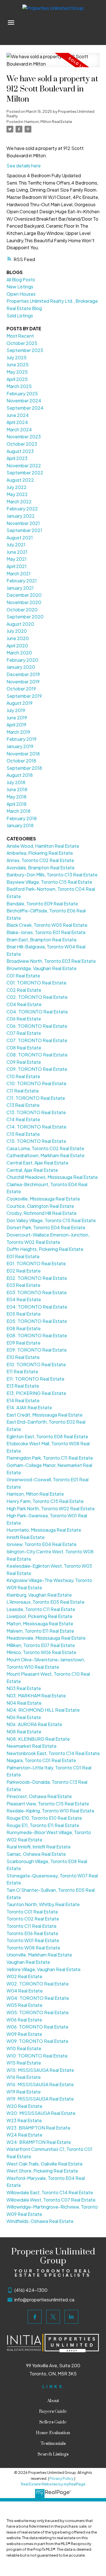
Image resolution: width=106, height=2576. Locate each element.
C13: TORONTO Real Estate (36, 1112)
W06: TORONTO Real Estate (37, 2027)
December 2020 (24, 595)
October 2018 (21, 761)
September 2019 (24, 696)
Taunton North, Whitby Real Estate (43, 1904)
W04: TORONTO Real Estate (38, 1998)
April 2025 (17, 379)
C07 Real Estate (24, 1033)
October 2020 (22, 610)
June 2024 (18, 415)
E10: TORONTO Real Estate (36, 1364)
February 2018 (22, 818)
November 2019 (23, 682)
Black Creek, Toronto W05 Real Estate (47, 925)
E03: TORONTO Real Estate (37, 1292)
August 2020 (20, 624)
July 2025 (17, 357)
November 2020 (24, 602)
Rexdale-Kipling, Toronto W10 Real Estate (50, 1811)
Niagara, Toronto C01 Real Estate (41, 1760)
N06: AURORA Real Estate (34, 1724)
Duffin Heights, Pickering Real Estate (45, 1249)
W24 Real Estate (24, 2135)
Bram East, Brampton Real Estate (42, 940)
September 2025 (25, 350)
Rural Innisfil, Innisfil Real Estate (39, 1847)
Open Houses (21, 294)
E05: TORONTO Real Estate (37, 1321)
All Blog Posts (21, 280)
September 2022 (25, 473)
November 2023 (24, 437)
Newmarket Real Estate (32, 1746)
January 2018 (20, 825)
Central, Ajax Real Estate (32, 1170)
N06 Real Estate (24, 1717)
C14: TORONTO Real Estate (36, 1127)
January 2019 (20, 746)
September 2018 (24, 768)
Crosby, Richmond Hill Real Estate (42, 1213)
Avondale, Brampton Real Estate (41, 868)
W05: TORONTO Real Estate (38, 2012)
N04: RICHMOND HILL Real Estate (43, 1710)
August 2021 (20, 538)
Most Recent (20, 336)
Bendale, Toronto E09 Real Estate (42, 904)
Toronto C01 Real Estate (32, 1912)
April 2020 (17, 646)
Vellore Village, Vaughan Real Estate (44, 1969)
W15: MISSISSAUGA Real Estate (40, 2070)
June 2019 (17, 718)
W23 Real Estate (24, 2120)
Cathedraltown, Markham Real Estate (46, 1155)
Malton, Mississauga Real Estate (40, 1624)
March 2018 (19, 811)
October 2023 (22, 444)
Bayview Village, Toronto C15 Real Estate (49, 882)
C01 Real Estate (23, 976)
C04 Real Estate (24, 1004)
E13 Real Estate (23, 1386)
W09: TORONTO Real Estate (37, 2041)
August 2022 (20, 480)
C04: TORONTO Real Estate (37, 1012)
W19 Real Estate (24, 2092)
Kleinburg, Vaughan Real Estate (39, 1595)
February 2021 (22, 581)
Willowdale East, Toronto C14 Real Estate (50, 2192)
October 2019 (21, 689)
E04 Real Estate (24, 1299)
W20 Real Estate (24, 2106)
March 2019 (18, 732)
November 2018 (23, 754)
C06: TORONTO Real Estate (37, 1026)
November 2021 (23, 523)
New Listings (20, 287)
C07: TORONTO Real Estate (37, 1040)
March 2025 (19, 386)
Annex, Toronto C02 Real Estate (40, 860)
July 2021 (16, 545)
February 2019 (21, 739)
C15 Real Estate (23, 1134)
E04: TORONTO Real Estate (37, 1307)
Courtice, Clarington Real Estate (40, 1206)
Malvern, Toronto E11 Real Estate (40, 1631)
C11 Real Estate (23, 1091)
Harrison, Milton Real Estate (48, 121)
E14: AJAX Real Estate (29, 1407)
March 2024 (19, 429)
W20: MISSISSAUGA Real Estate (41, 2113)
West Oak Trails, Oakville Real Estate (45, 2164)
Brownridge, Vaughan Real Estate (42, 968)
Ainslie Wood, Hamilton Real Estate (43, 846)
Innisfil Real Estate (26, 1537)
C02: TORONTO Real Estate (37, 997)
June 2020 (18, 638)
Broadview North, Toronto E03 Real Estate (51, 961)
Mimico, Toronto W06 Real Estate (41, 1652)
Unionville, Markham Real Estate (39, 1955)
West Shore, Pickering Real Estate (42, 2171)
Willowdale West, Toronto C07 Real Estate (51, 2200)
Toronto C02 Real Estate (33, 1919)
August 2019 (20, 703)
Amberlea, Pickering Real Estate (40, 853)
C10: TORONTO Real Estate (36, 1083)
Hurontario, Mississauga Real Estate (44, 1530)
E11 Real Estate (22, 1371)
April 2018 (17, 804)
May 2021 (17, 559)
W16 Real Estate (24, 2077)
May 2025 (17, 372)
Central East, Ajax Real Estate (37, 1163)
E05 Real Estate (24, 1314)
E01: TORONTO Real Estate (36, 1263)
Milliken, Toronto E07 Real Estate (41, 1645)
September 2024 (25, 408)
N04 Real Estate (24, 1703)
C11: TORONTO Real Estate (36, 1098)
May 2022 (17, 494)
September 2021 (24, 530)
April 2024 (17, 422)
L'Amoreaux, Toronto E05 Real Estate (46, 1602)
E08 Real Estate (24, 1328)
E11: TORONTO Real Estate (35, 1379)
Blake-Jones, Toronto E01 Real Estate (46, 932)
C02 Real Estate (24, 990)
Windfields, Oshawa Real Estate (40, 2221)
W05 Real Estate (24, 2005)
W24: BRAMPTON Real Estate (39, 2142)
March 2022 (19, 501)
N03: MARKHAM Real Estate (36, 1696)
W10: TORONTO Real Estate (37, 2056)
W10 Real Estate (24, 2048)
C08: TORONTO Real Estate (37, 1055)
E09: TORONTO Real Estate (37, 1350)
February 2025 (22, 393)
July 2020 (17, 631)
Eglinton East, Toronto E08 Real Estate (47, 1436)
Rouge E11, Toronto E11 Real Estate (43, 1825)
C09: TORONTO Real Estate (37, 1069)
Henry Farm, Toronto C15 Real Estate (45, 1501)
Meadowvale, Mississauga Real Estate (46, 1638)
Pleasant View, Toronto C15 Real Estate (48, 1804)
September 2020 (25, 617)
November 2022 (24, 465)
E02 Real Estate (24, 1271)
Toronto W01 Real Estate (33, 1940)
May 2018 (17, 797)
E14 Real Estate (23, 1400)
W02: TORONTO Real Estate (38, 1984)
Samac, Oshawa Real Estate (36, 1854)
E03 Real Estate (23, 1285)
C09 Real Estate (24, 1062)
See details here (24, 166)
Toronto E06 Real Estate (32, 1933)
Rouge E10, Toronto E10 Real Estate (44, 1818)
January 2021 (20, 588)
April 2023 (17, 458)
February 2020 (22, 660)
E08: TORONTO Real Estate (37, 1335)
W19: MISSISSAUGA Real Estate (40, 2099)
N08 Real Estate (24, 1732)
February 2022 (22, 509)
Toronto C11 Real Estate (32, 1926)
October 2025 (22, 343)
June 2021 (17, 552)
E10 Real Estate (23, 1357)
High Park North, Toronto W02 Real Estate (51, 1508)
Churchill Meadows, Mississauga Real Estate (52, 1177)
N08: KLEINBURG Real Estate (38, 1739)
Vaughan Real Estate (28, 1962)
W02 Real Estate (24, 1976)
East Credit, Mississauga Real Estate (45, 1415)
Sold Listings (20, 316)
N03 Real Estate (24, 1688)
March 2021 (19, 574)
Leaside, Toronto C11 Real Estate (41, 1609)
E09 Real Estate (23, 1343)
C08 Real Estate (24, 1048)
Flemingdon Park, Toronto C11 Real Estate (50, 1458)
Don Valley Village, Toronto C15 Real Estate (51, 1220)
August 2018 (20, 775)
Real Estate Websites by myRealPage (53, 2484)
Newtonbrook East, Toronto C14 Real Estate (53, 1753)
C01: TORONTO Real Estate (36, 983)
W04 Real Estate (25, 1991)
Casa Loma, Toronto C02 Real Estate (45, 1148)
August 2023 (20, 451)
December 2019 (23, 674)
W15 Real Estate (24, 2063)
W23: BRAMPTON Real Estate (38, 2128)
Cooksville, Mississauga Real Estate (43, 1199)
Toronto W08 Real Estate (33, 1948)
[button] (35, 2317)
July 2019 (16, 710)
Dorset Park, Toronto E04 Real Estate (46, 1227)
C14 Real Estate (23, 1119)
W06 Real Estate (24, 2020)
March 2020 (19, 653)
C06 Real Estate (24, 1019)
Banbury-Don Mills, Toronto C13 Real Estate (52, 875)
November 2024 (24, 400)
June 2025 (18, 364)
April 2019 (16, 725)
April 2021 (17, 566)
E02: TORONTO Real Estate (37, 1278)
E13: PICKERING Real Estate (36, 1393)
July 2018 (16, 782)
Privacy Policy (61, 2478)
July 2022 (17, 487)
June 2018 (17, 789)
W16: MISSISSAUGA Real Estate (40, 2084)
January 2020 (21, 667)
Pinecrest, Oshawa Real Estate (39, 1796)
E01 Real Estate (23, 1256)
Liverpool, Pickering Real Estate (39, 1616)
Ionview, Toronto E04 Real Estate (42, 1544)
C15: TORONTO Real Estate (36, 1141)
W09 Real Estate (24, 2034)
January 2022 (21, 516)
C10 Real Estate (23, 1076)
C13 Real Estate (23, 1105)
